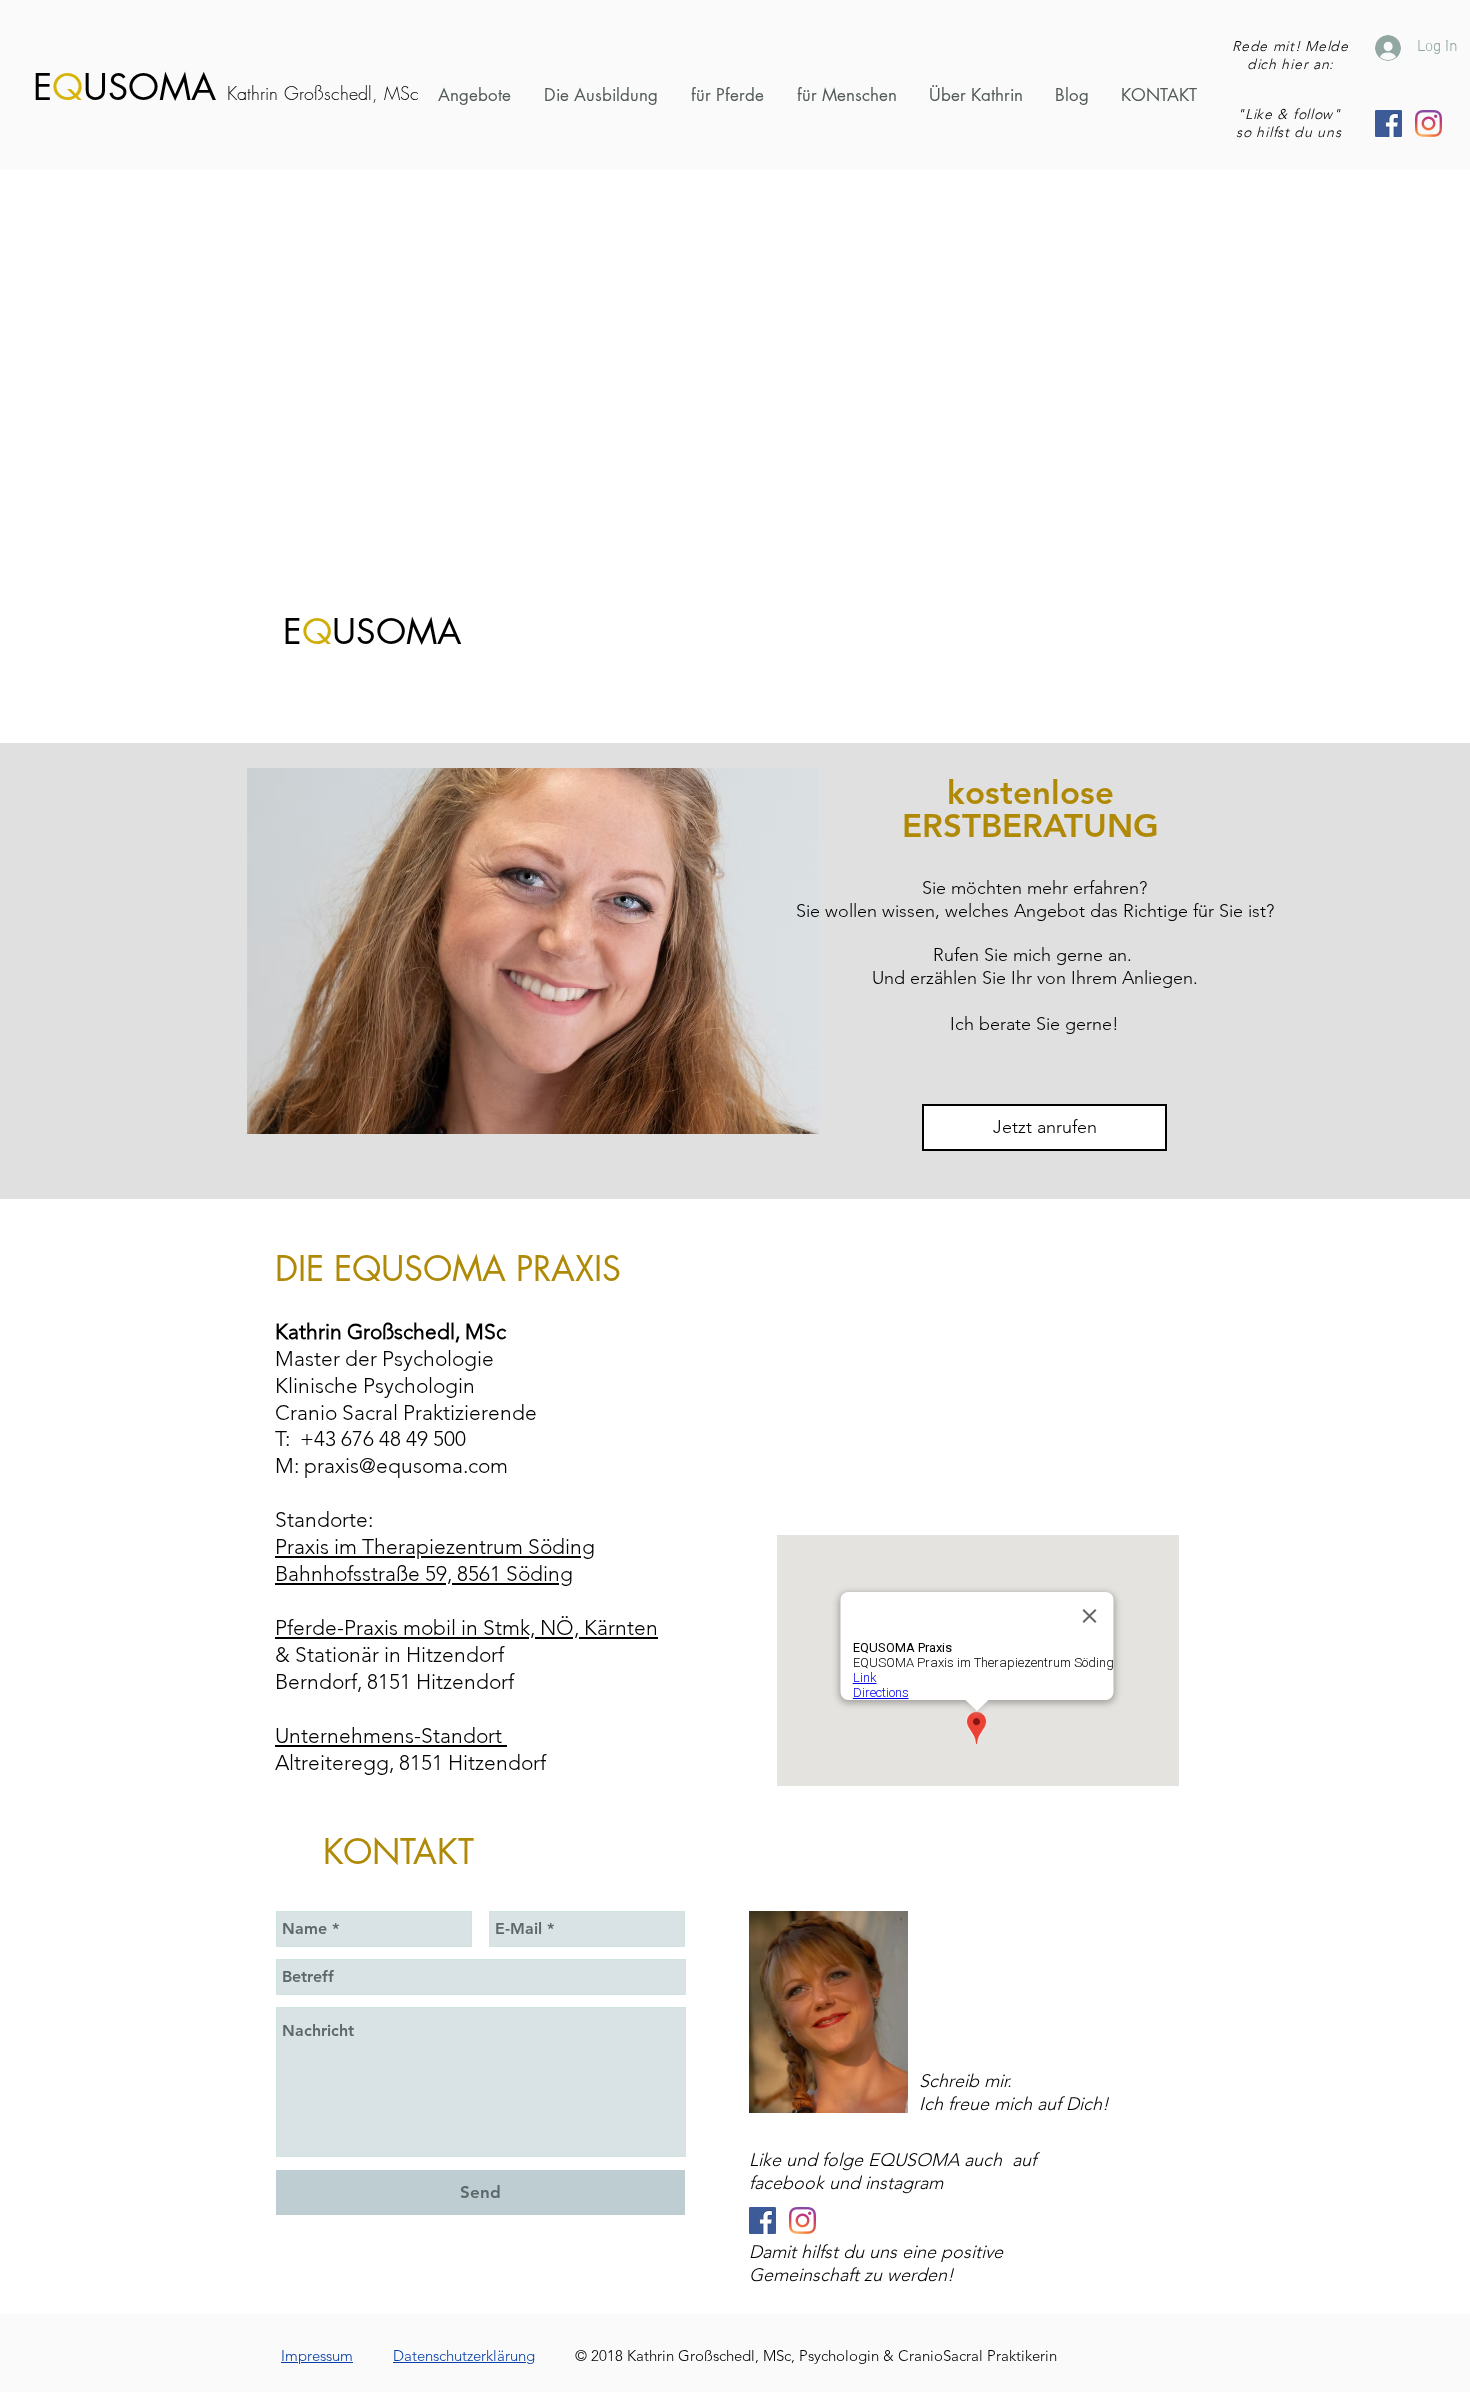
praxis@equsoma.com (406, 1465)
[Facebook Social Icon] (1388, 123)
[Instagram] (1428, 123)
